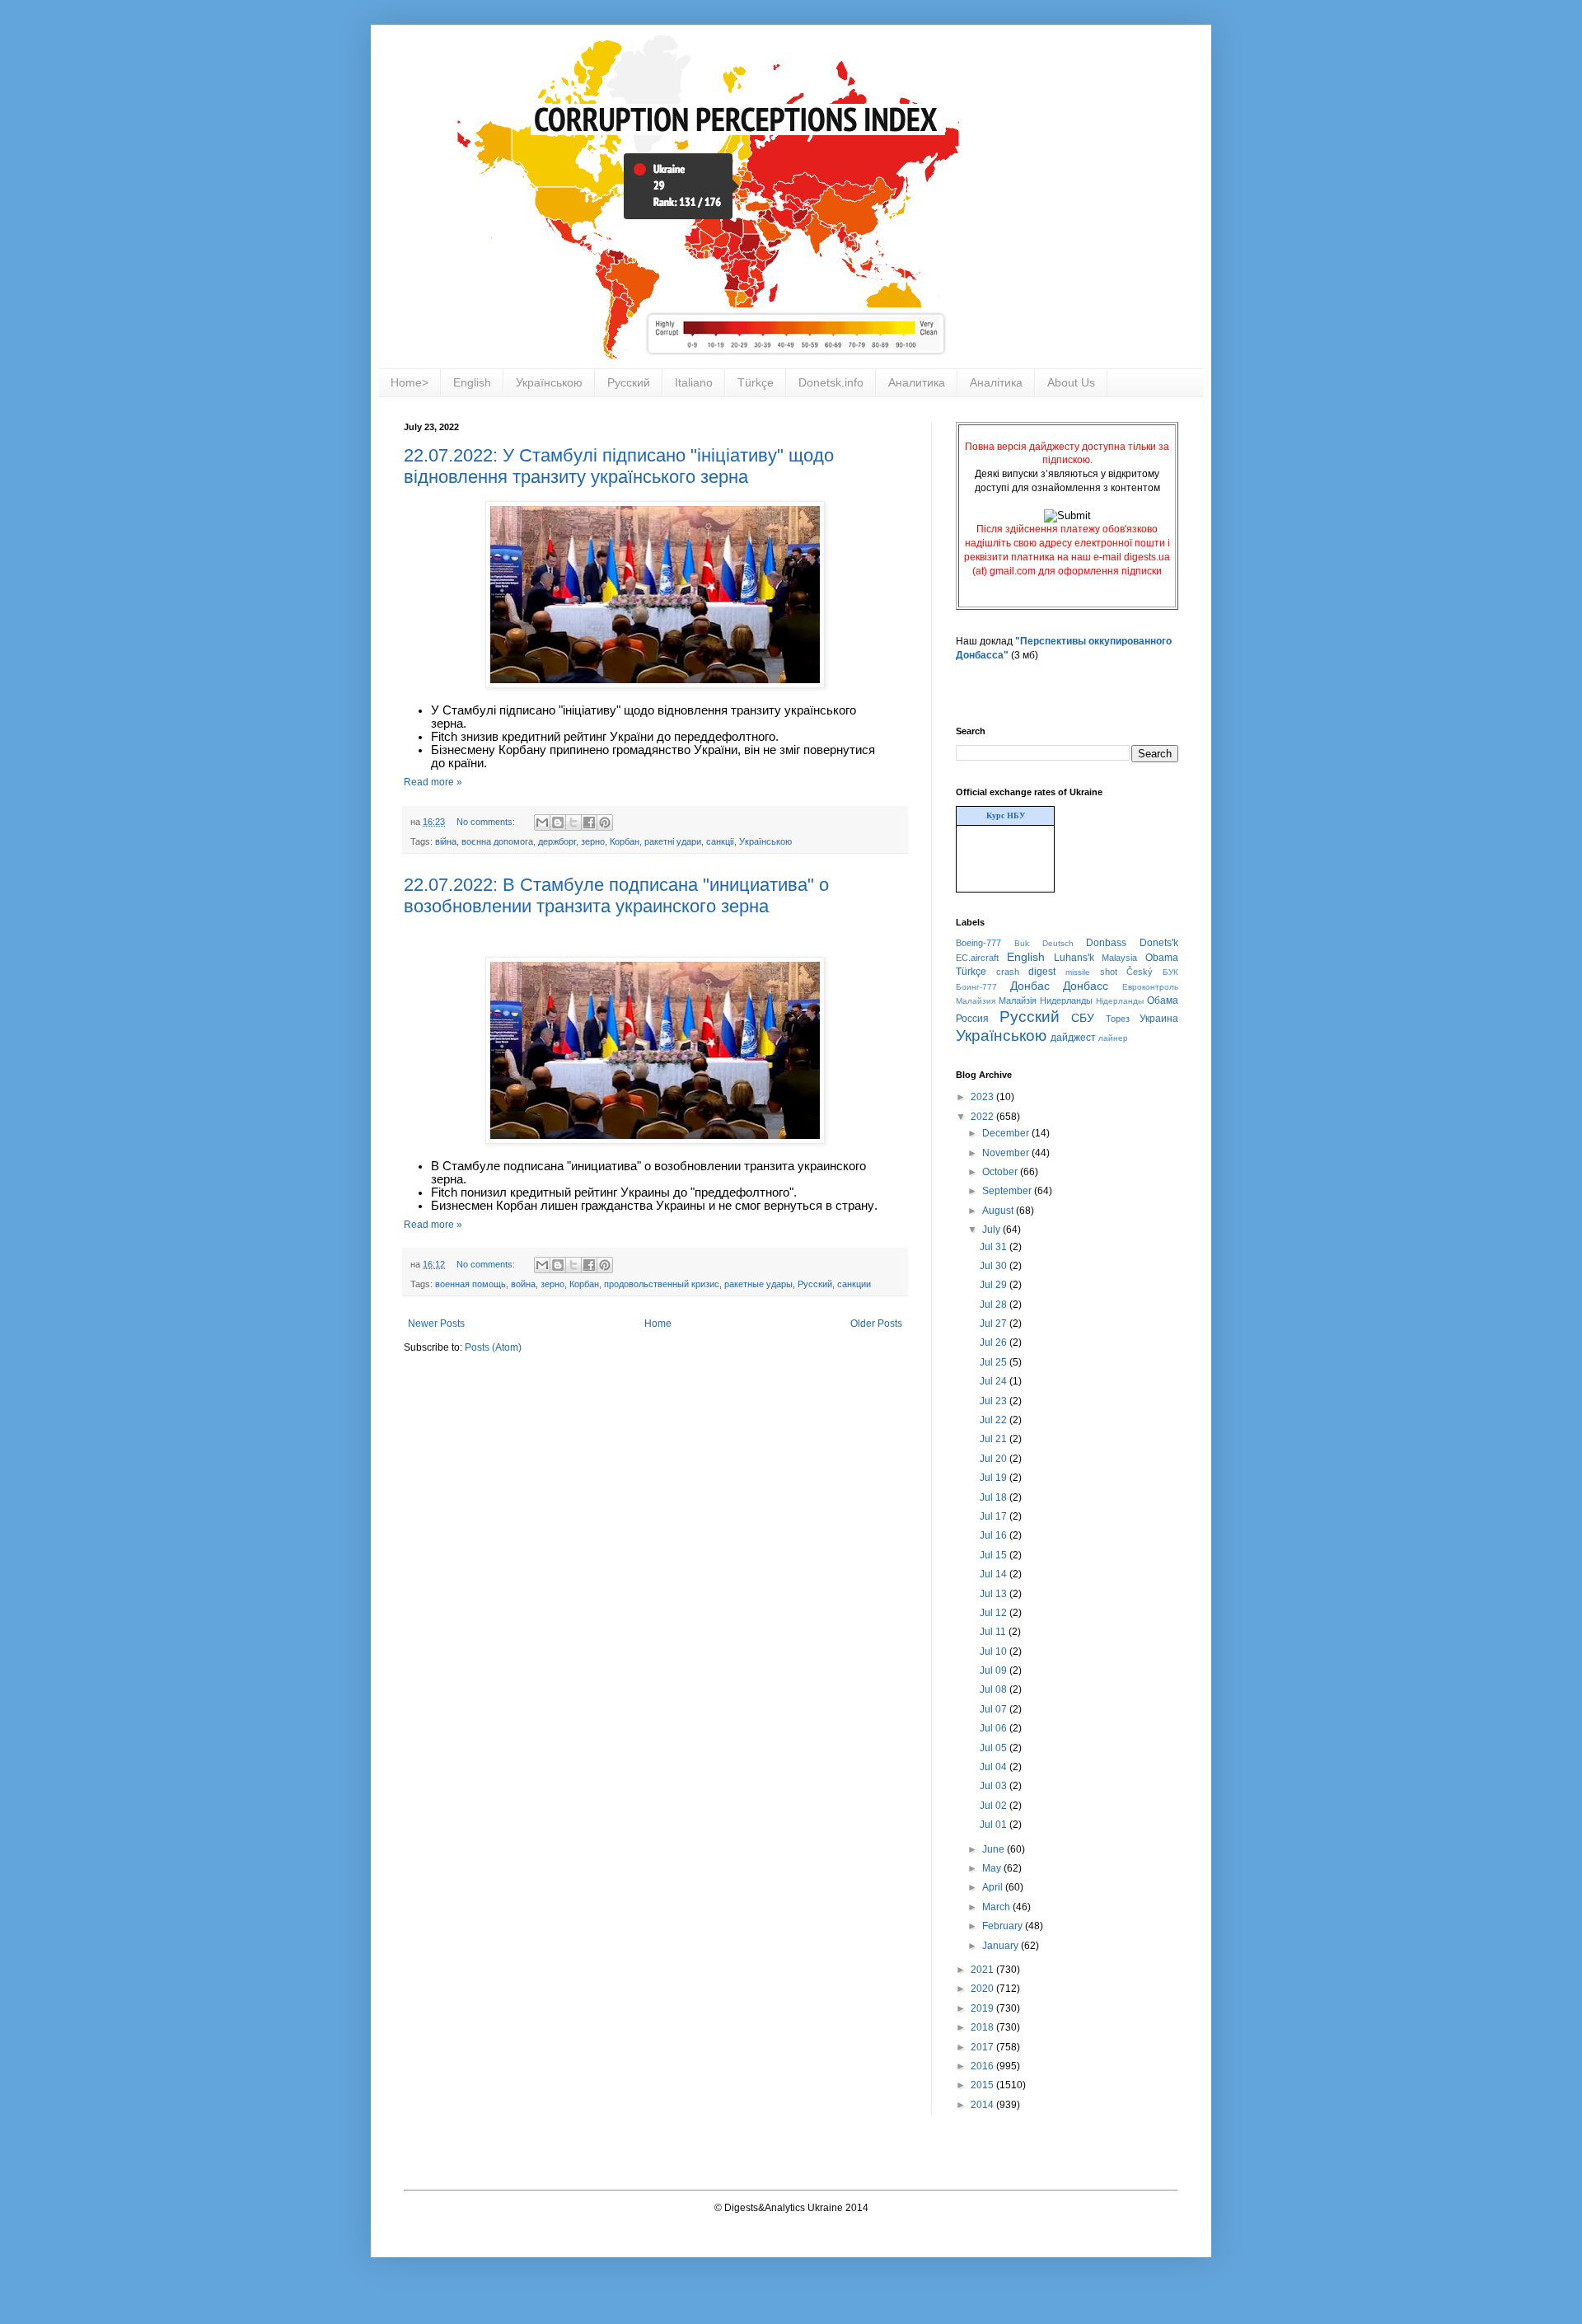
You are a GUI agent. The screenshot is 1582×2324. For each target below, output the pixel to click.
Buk (1022, 943)
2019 (983, 2008)
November (1007, 1153)
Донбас (1030, 986)
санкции (854, 1284)
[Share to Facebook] (589, 822)
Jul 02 (995, 1806)
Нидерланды (1066, 1000)
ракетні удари (673, 841)
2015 (983, 2085)
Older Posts (876, 1324)
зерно (593, 841)
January (1002, 1946)
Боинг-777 (976, 987)
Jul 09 (995, 1670)
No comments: (487, 822)
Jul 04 (995, 1767)
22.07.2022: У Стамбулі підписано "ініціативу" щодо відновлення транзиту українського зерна (619, 466)
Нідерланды (1120, 1001)
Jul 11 (994, 1632)
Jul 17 (995, 1516)
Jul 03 (995, 1786)
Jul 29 (995, 1285)
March (997, 1907)
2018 (983, 2027)
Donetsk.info (831, 382)
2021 (983, 1970)
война (523, 1284)
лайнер (1113, 1038)
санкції (720, 841)
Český (1140, 972)
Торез (1118, 1019)
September (1008, 1191)
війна (446, 841)
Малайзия (976, 1001)
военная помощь (470, 1284)
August (999, 1211)
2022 (983, 1117)
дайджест (1073, 1038)
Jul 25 (995, 1362)
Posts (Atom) (493, 1347)
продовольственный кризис (662, 1284)
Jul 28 (995, 1305)
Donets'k (1159, 943)
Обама (1163, 1000)
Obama (1162, 958)
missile (1078, 972)
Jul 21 (995, 1439)
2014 (983, 2105)
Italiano (694, 382)
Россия (972, 1019)
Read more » (433, 782)
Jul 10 (995, 1652)
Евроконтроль (1150, 987)
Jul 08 (995, 1689)
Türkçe (756, 382)
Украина (1159, 1019)
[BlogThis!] (558, 822)
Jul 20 (995, 1459)
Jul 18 (995, 1497)
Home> (410, 382)
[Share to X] (573, 822)
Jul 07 (995, 1709)
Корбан (625, 841)
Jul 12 (995, 1613)
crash (1008, 972)
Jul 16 (995, 1535)
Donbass (1106, 943)
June (995, 1849)
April (994, 1887)
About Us (1071, 382)
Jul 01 (995, 1825)
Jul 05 (995, 1748)
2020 (983, 1989)
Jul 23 (995, 1401)
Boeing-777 (978, 943)
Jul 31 (995, 1247)
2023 (983, 1097)
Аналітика (996, 382)
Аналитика (917, 382)
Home (658, 1324)
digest (1042, 972)
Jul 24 (995, 1381)
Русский (629, 382)
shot (1109, 972)
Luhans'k (1074, 958)
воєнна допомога (497, 841)
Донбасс (1086, 986)
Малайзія (1018, 1000)
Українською (549, 382)
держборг (557, 841)
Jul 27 (995, 1324)
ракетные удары (758, 1284)
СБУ (1083, 1018)
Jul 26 (995, 1342)
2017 (983, 2047)
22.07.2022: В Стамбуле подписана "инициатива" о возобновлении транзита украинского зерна (616, 895)
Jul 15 (995, 1555)
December (1007, 1133)
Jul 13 (995, 1594)
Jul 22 (995, 1420)
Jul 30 (995, 1266)
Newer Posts (436, 1324)
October (1001, 1172)
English (472, 382)
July (992, 1230)
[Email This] (542, 822)
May (993, 1868)
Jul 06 (995, 1728)
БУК (1170, 972)
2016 (983, 2066)
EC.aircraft (977, 958)
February (1004, 1926)
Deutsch (1058, 943)
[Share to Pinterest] (605, 822)
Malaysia (1119, 958)
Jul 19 (995, 1478)
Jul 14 (995, 1574)
